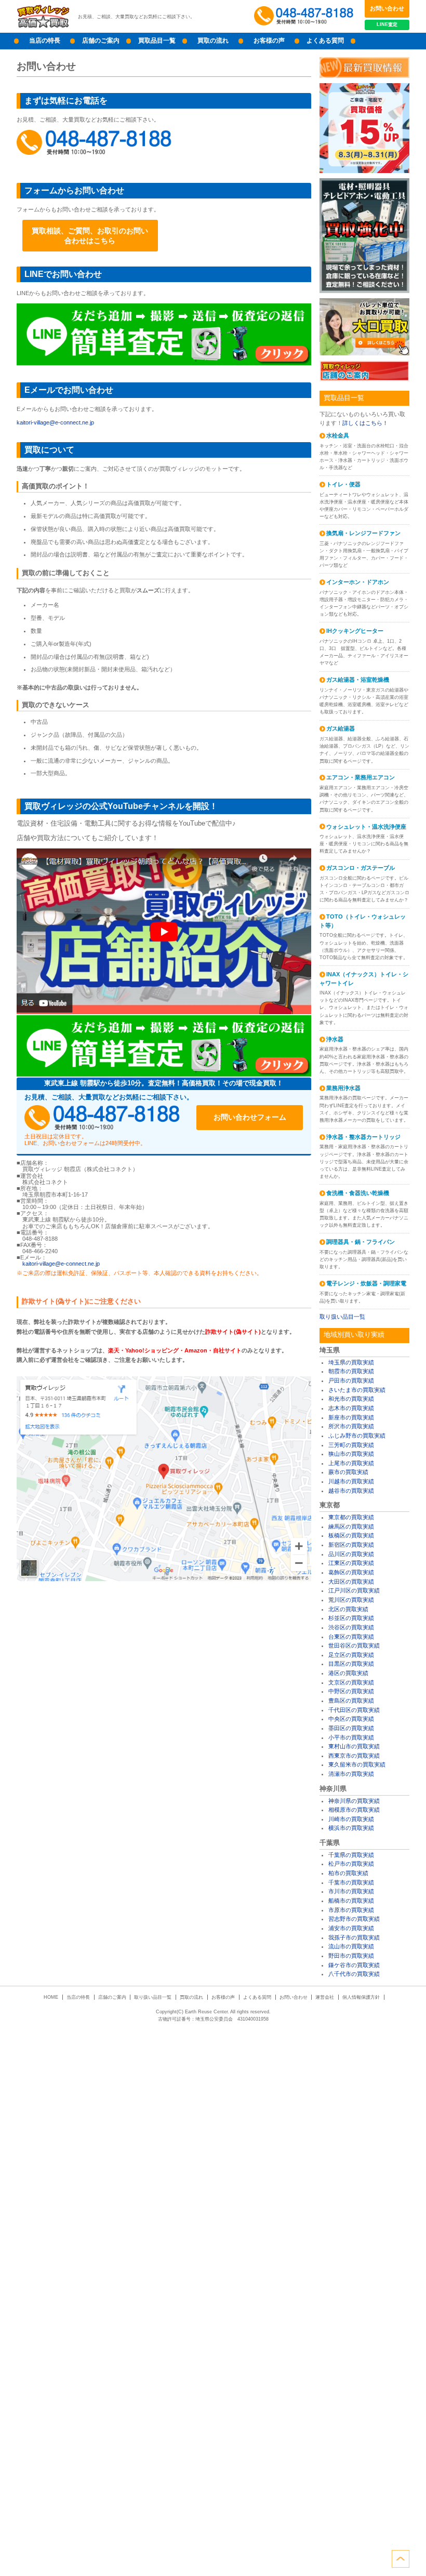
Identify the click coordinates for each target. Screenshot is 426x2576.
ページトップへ (401, 2559)
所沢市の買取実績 (351, 1426)
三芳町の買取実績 (351, 1445)
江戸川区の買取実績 (354, 1590)
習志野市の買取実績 (354, 1919)
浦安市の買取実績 (351, 1928)
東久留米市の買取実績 (357, 1764)
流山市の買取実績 (351, 1946)
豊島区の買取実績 (351, 1701)
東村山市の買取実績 (354, 1746)
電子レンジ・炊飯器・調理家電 (366, 1283)
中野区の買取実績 (351, 1691)
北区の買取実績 (348, 1609)
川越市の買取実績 (351, 1481)
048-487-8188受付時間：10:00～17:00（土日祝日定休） (102, 1117)
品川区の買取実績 (351, 1554)
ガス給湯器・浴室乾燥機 (358, 680)
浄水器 (335, 1039)
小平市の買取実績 (351, 1737)
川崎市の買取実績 (351, 1819)
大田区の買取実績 (351, 1582)
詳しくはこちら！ (365, 423)
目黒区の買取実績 (351, 1664)
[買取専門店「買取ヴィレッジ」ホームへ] (43, 26)
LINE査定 (387, 24)
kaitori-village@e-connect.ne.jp (55, 422)
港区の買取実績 (348, 1673)
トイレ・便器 (343, 484)
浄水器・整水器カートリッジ (363, 1137)
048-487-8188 (95, 142)
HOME (51, 1997)
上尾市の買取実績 (351, 1463)
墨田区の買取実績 (351, 1728)
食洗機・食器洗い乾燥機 (358, 1193)
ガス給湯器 (341, 728)
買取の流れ (213, 41)
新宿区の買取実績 (351, 1545)
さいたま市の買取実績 (357, 1390)
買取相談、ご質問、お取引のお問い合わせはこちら (90, 235)
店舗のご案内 (101, 41)
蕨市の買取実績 (348, 1472)
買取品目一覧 (157, 41)
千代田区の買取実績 (354, 1710)
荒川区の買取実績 (351, 1600)
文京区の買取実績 (351, 1682)
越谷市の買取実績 (351, 1491)
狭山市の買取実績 (351, 1454)
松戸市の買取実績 (351, 1864)
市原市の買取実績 (351, 1910)
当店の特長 (45, 41)
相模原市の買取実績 (354, 1810)
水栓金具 (338, 435)
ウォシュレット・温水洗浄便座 (366, 827)
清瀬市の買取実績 (351, 1774)
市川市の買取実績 (351, 1891)
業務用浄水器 (343, 1088)
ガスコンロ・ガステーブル (361, 868)
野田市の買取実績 (351, 1956)
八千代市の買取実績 (354, 1974)
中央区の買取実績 (351, 1719)
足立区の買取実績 (351, 1655)
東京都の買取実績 (351, 1517)
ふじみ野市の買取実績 (357, 1436)
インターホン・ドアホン (358, 582)
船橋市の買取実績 (351, 1901)
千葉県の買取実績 (351, 1855)
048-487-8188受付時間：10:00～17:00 (305, 16)
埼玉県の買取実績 (351, 1362)
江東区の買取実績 (351, 1563)
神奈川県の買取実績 (354, 1801)
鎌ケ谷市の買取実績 (354, 1965)
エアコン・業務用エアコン (361, 777)
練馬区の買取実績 (351, 1526)
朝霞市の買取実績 (351, 1371)
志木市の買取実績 (351, 1408)
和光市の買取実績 (351, 1399)
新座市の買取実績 (351, 1417)
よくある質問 (325, 41)
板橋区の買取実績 (351, 1535)
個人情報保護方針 (361, 1997)
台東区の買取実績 (351, 1637)
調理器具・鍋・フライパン (361, 1242)
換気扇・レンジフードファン (363, 533)
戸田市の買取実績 (351, 1380)
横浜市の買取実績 (351, 1828)
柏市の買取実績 (348, 1873)
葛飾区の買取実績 (351, 1572)
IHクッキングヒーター (355, 631)
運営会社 (325, 1997)
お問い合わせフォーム (250, 1117)
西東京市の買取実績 (354, 1756)
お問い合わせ (387, 8)
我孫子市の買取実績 (354, 1937)
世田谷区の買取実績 (354, 1645)
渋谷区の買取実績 (351, 1627)
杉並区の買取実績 (351, 1618)
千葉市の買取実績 (351, 1882)
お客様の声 (269, 41)
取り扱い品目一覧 (342, 1317)
